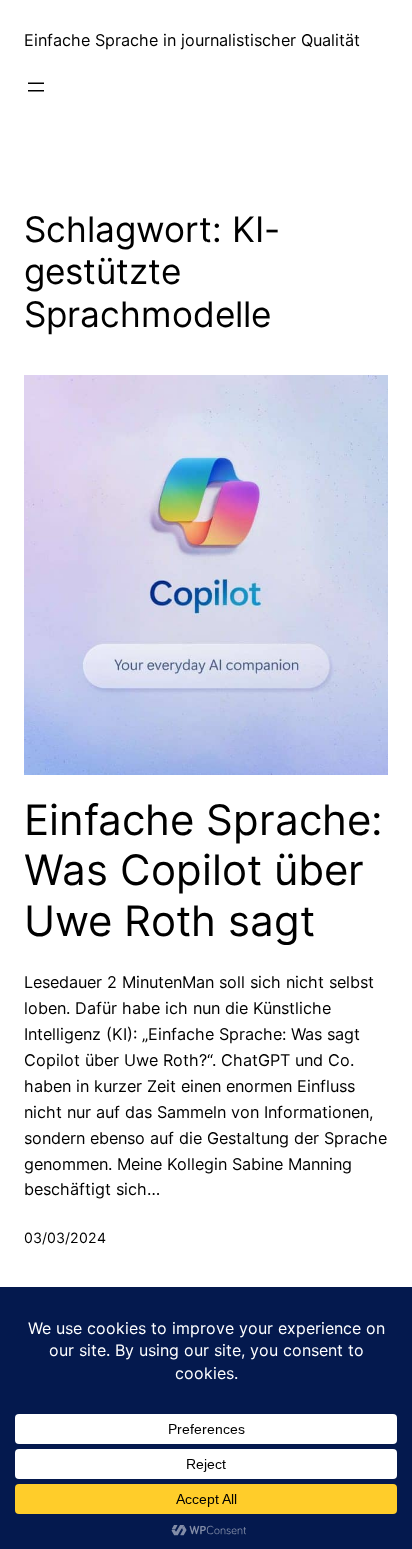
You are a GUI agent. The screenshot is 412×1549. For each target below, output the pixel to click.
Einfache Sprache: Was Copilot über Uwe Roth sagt (203, 870)
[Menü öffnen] (36, 87)
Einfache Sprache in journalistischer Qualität (192, 40)
